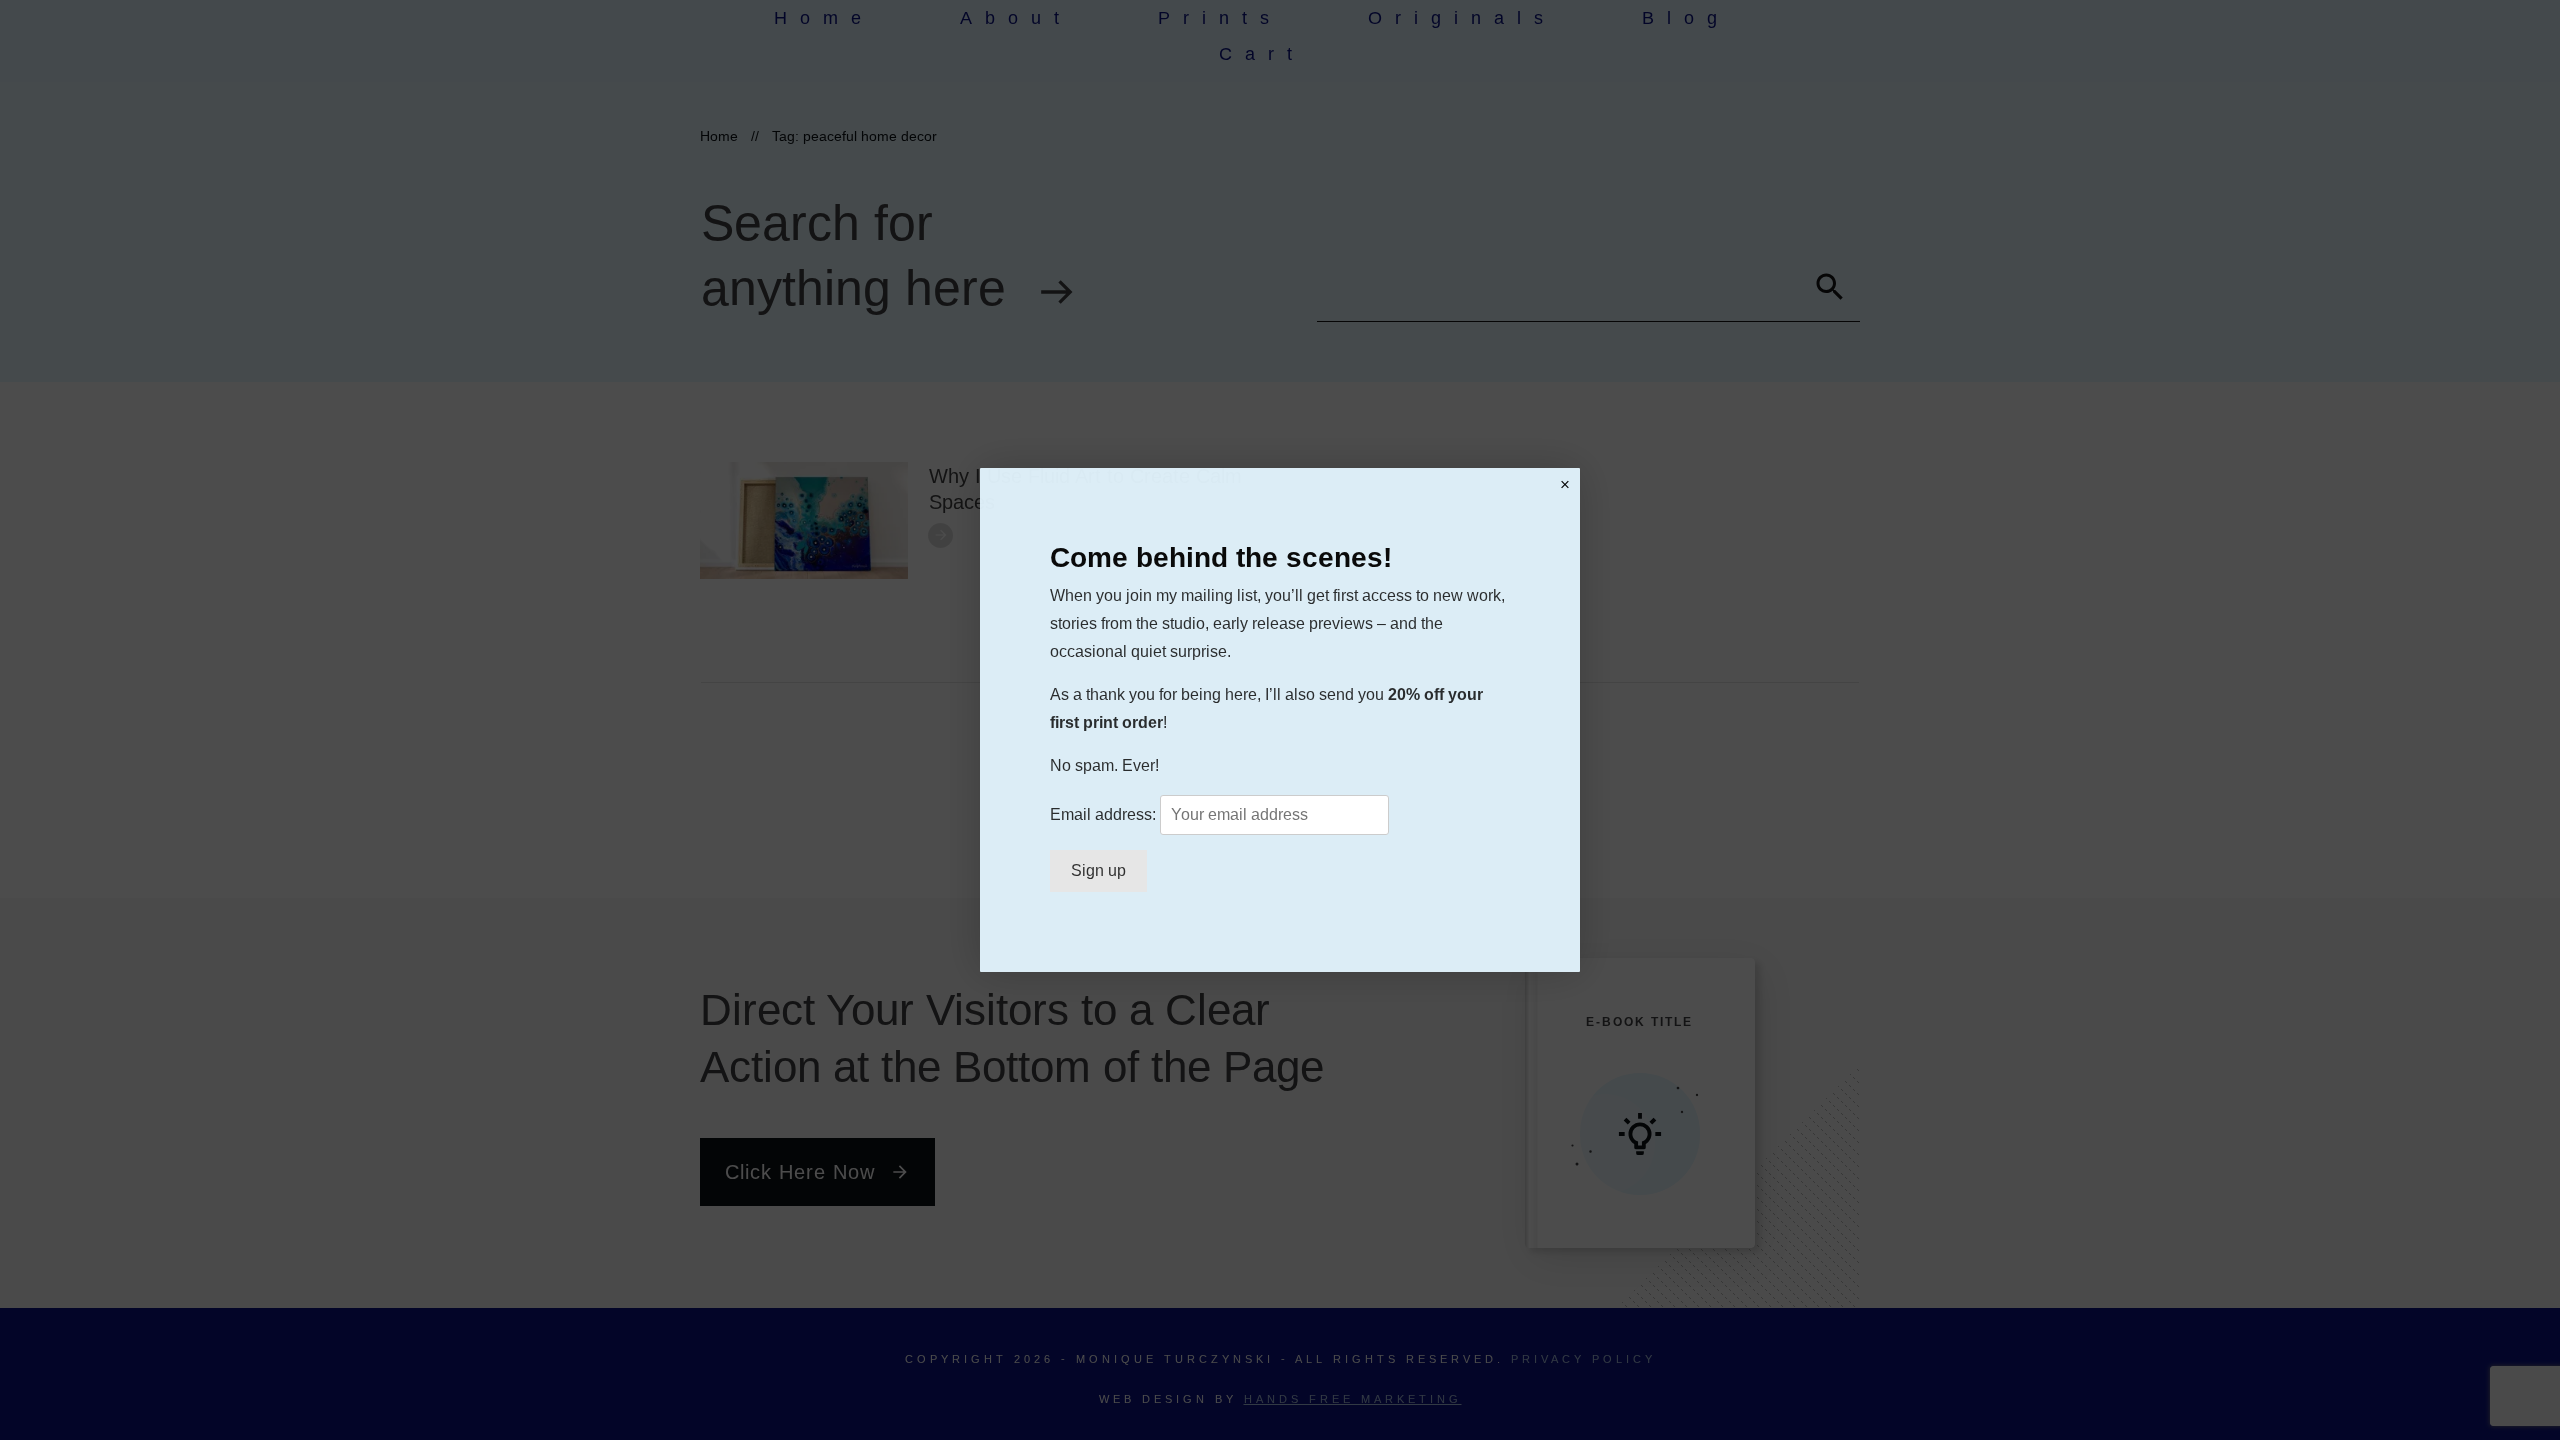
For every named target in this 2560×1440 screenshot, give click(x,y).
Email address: (1105, 814)
